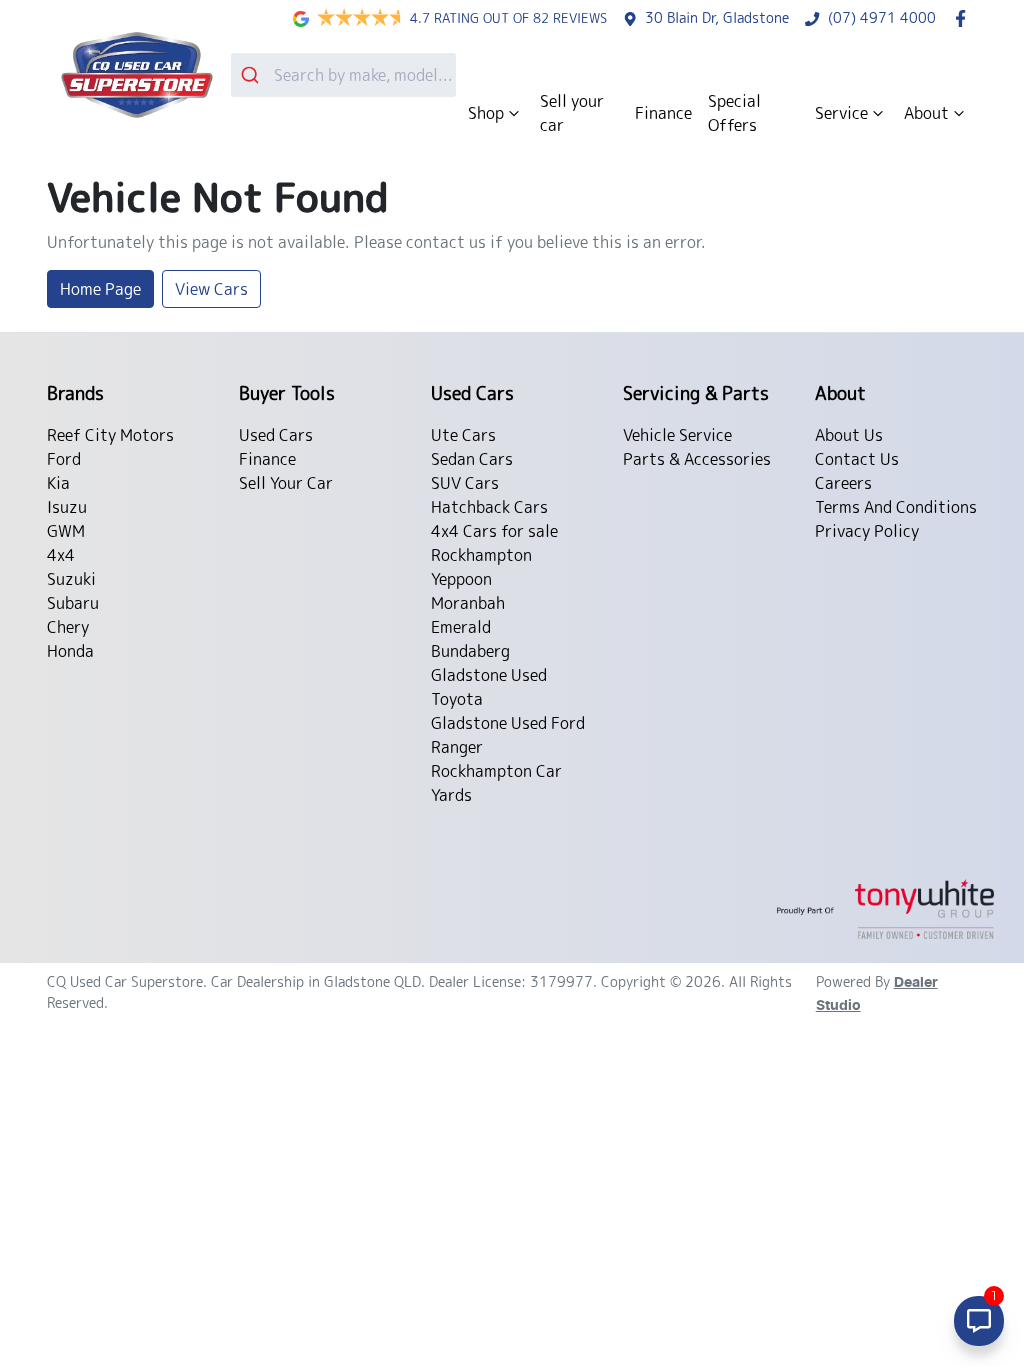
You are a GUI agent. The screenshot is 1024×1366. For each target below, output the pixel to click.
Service (841, 113)
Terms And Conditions (896, 507)
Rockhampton (481, 555)
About (926, 113)
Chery (68, 627)
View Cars (211, 289)
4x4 (61, 555)
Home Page (100, 289)
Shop (486, 113)
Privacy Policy (867, 531)
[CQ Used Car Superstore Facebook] (964, 18)
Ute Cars (463, 435)
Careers (843, 483)
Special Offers (734, 113)
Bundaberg (470, 651)
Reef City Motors (110, 435)
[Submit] (252, 75)
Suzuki (71, 579)
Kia (58, 483)
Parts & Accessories (697, 459)
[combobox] (343, 75)
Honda (70, 651)
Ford (64, 459)
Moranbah (468, 603)
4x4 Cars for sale (494, 531)
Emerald (461, 627)
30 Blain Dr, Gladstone (717, 18)
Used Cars (276, 435)
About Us (849, 435)
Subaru (73, 603)
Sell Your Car (286, 483)
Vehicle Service (677, 435)
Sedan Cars (472, 459)
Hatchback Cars (489, 507)
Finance (663, 113)
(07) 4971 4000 (882, 18)
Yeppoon (461, 579)
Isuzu (67, 507)
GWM (66, 531)
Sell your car (572, 113)
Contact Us (857, 459)
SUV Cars (465, 483)
